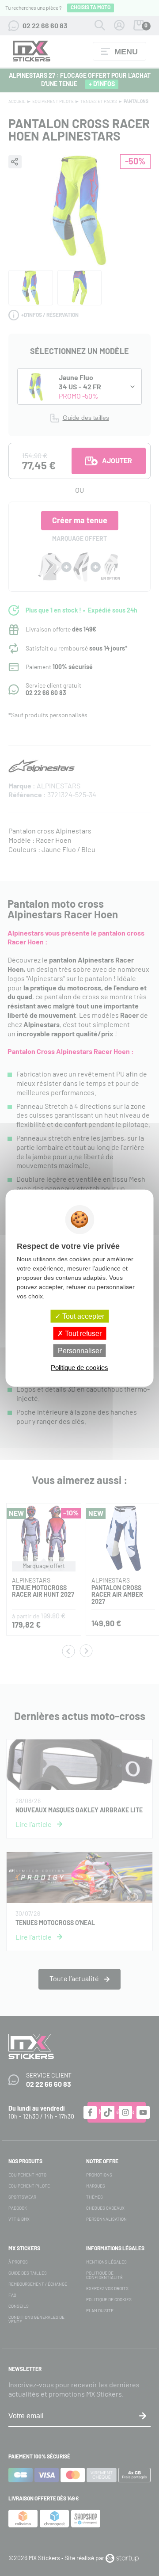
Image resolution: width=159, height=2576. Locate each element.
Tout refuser (82, 1333)
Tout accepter (82, 1316)
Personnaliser (80, 1351)
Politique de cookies (79, 1368)
